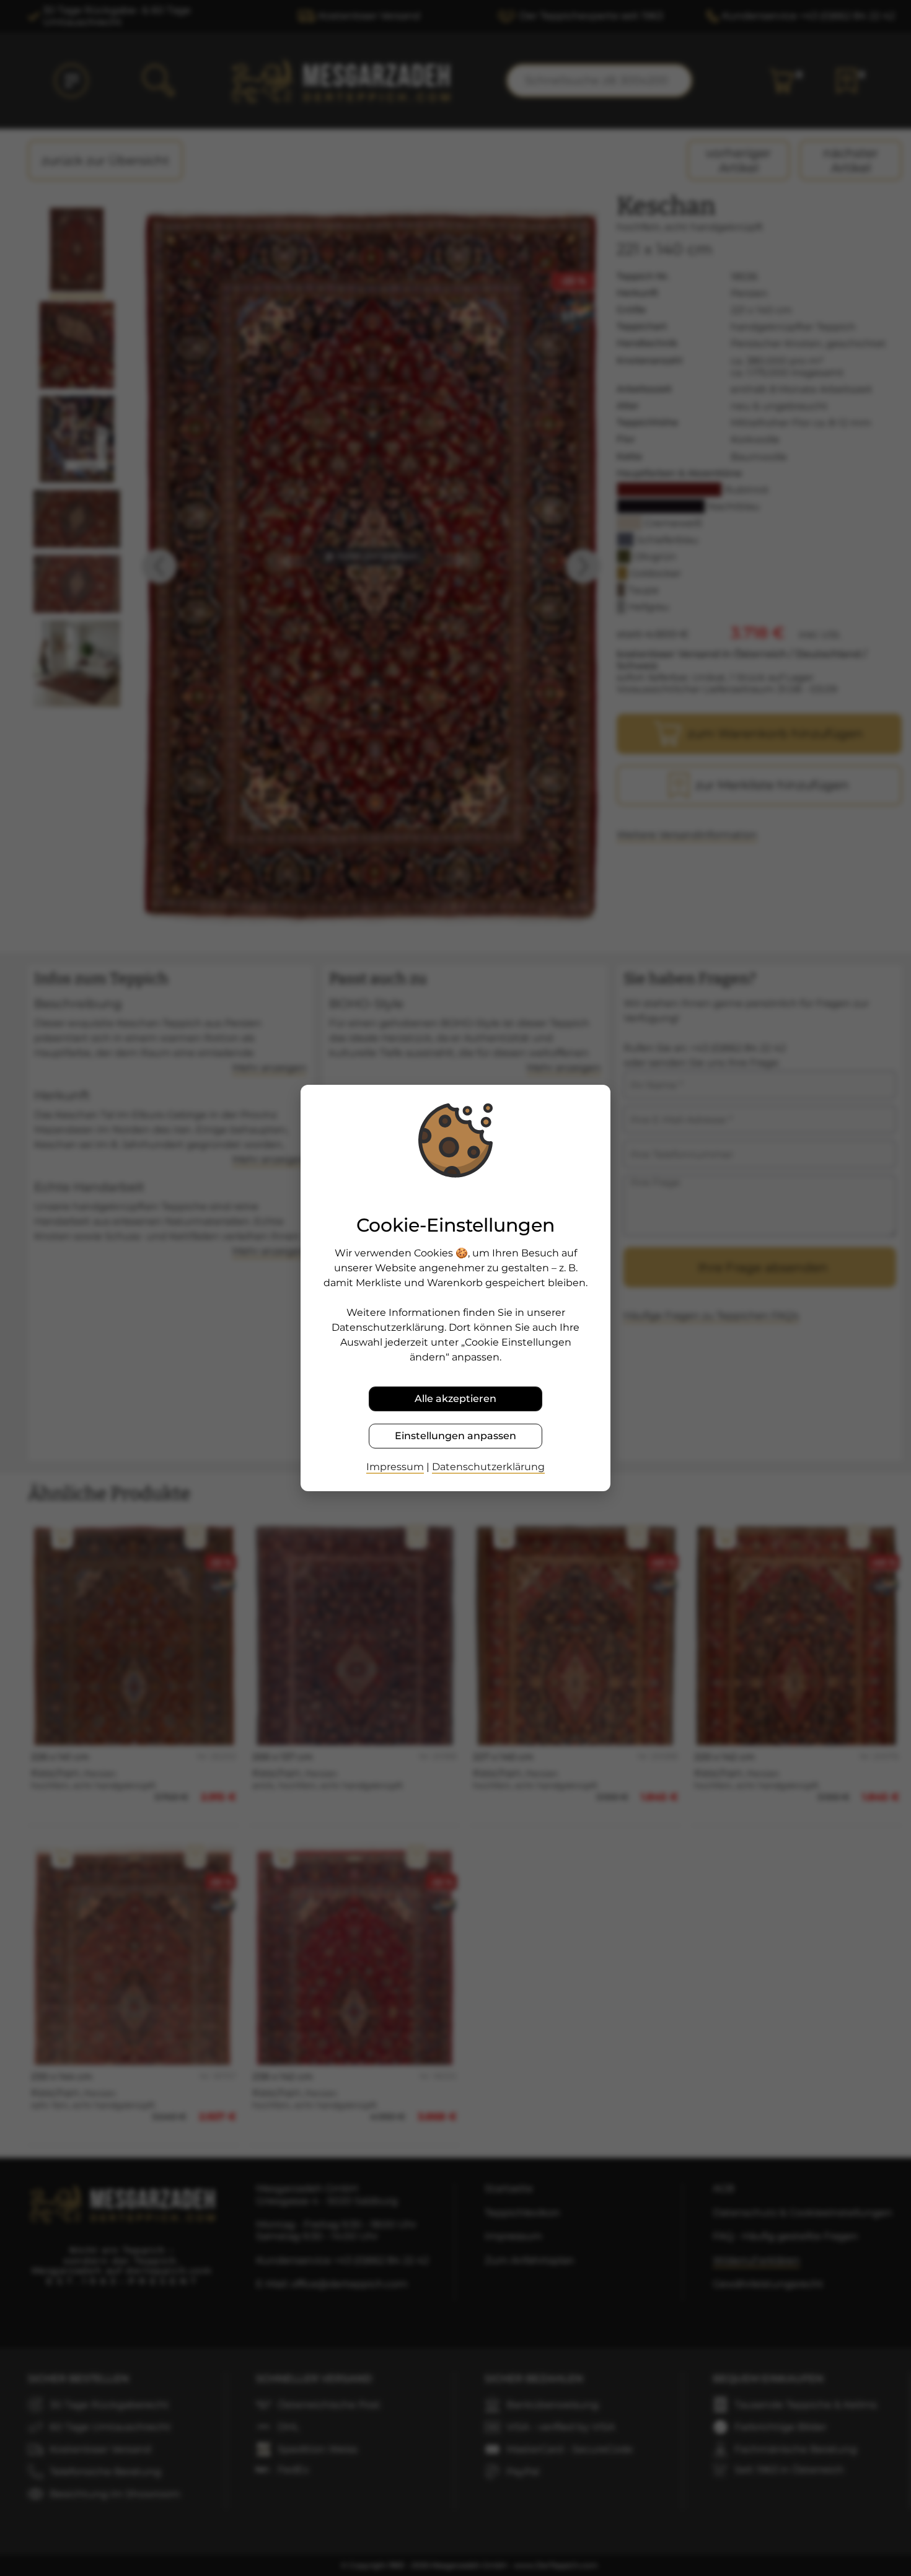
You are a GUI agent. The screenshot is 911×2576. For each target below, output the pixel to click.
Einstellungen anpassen (455, 1436)
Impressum (395, 1467)
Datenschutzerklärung (488, 1467)
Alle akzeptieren (455, 1399)
